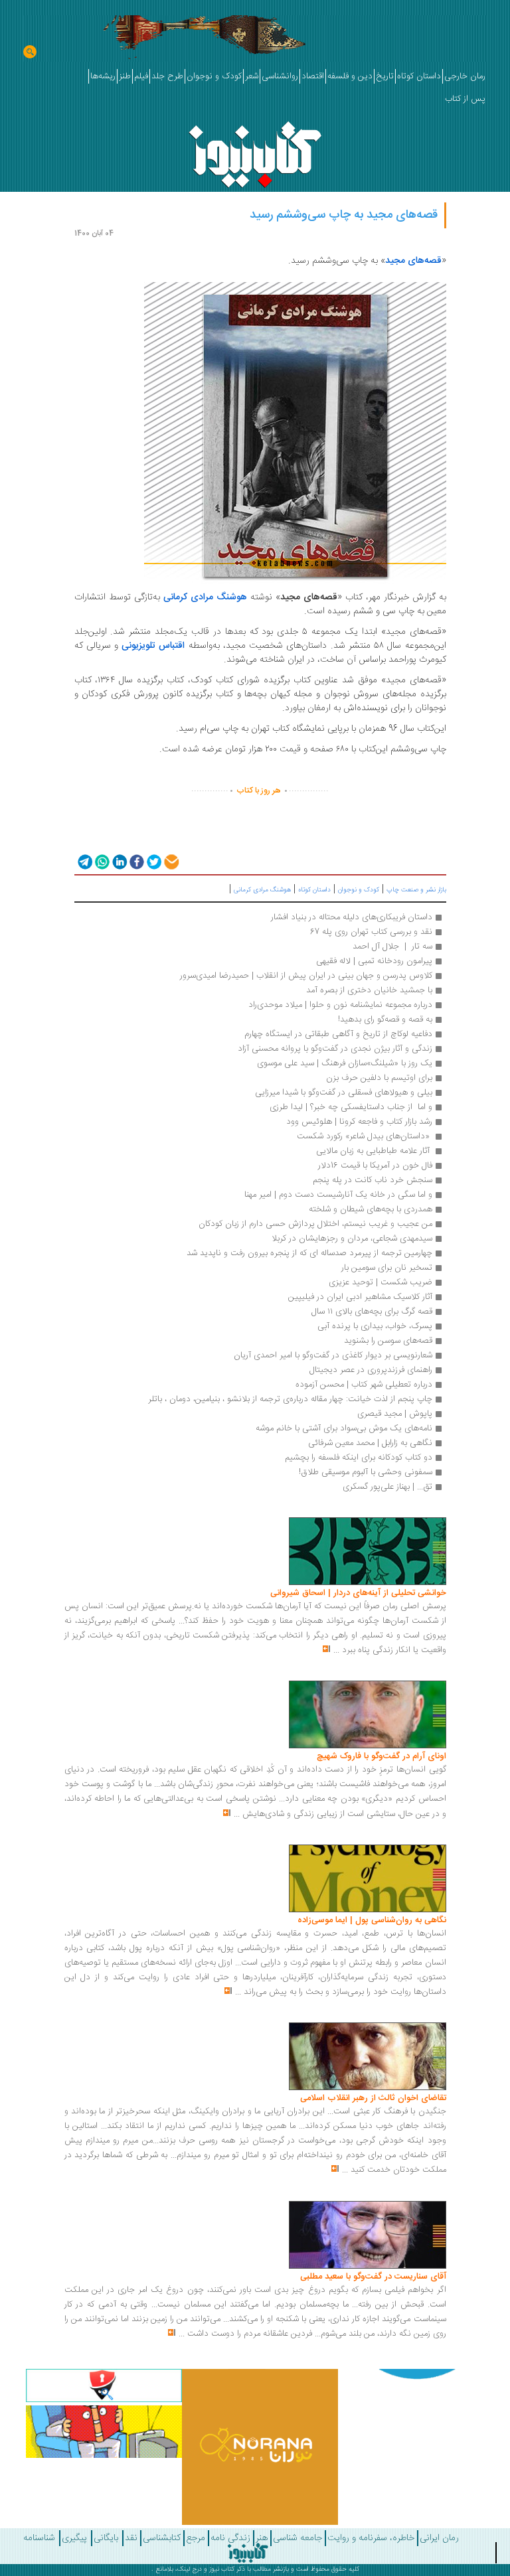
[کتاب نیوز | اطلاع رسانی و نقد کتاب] (255, 151)
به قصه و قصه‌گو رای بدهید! (385, 1020)
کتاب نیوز (222, 2569)
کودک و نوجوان (359, 890)
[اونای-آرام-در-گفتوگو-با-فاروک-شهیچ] (368, 1715)
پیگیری (74, 2538)
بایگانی (106, 2538)
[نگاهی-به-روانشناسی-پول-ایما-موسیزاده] (368, 1878)
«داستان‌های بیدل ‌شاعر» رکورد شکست (363, 1136)
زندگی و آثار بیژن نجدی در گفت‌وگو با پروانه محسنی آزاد (335, 1049)
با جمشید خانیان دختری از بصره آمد (369, 990)
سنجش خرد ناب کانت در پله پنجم (373, 1180)
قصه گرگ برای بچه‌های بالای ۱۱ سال (372, 1312)
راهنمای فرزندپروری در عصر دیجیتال (371, 1370)
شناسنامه (39, 2538)
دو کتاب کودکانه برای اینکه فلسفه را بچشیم (359, 1458)
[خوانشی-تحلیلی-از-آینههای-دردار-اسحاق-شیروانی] (368, 1552)
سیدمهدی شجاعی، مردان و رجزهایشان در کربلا (352, 1239)
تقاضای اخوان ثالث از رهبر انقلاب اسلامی (373, 2098)
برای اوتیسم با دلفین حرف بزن (379, 1078)
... (336, 1650)
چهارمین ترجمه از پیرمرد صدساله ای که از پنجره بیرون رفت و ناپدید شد (309, 1253)
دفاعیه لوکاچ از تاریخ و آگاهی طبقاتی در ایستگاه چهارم (337, 1034)
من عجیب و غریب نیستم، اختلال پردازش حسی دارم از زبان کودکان (315, 1224)
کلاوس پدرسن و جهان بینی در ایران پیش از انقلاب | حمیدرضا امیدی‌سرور (306, 976)
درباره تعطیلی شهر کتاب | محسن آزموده (364, 1385)
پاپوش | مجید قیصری (395, 1414)
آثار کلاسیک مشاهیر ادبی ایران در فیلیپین (359, 1297)
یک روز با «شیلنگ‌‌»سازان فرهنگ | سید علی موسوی (345, 1063)
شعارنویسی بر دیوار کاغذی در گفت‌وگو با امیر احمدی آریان (333, 1355)
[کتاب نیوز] (248, 2553)
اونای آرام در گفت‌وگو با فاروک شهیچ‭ (382, 1756)
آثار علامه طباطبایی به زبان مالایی (373, 1151)
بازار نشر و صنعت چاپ (416, 890)
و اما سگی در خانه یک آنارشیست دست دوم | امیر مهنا (338, 1195)
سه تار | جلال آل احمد (392, 947)
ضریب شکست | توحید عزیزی (381, 1282)
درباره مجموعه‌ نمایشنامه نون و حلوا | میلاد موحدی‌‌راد (340, 1005)
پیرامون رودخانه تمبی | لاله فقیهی (374, 961)
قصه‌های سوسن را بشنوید (388, 1341)
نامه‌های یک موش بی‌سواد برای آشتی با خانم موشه (344, 1428)
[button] (84, 861)
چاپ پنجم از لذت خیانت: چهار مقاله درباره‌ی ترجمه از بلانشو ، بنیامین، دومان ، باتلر (290, 1399)
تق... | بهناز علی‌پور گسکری (387, 1487)
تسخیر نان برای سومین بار (387, 1268)
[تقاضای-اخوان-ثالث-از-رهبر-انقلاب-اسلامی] (368, 2057)
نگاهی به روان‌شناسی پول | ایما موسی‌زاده (372, 1920)
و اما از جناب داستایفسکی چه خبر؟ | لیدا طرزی (351, 1107)
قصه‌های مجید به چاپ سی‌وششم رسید (344, 215)
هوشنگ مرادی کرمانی (262, 890)
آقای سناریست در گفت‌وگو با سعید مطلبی (373, 2277)
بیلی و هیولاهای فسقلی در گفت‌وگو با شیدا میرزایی (344, 1093)
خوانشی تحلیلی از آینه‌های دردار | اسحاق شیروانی (358, 1593)
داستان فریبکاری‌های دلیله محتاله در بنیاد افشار (352, 917)
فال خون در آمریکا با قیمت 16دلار (374, 1166)
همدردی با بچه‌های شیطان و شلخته (371, 1209)
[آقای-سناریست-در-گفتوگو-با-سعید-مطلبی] (368, 2235)
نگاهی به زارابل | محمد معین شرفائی (370, 1443)
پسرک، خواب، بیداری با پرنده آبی (375, 1326)
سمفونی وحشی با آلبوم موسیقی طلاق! (366, 1472)
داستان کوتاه (314, 890)
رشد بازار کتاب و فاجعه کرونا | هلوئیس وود (359, 1122)
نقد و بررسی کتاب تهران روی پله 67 (371, 932)
